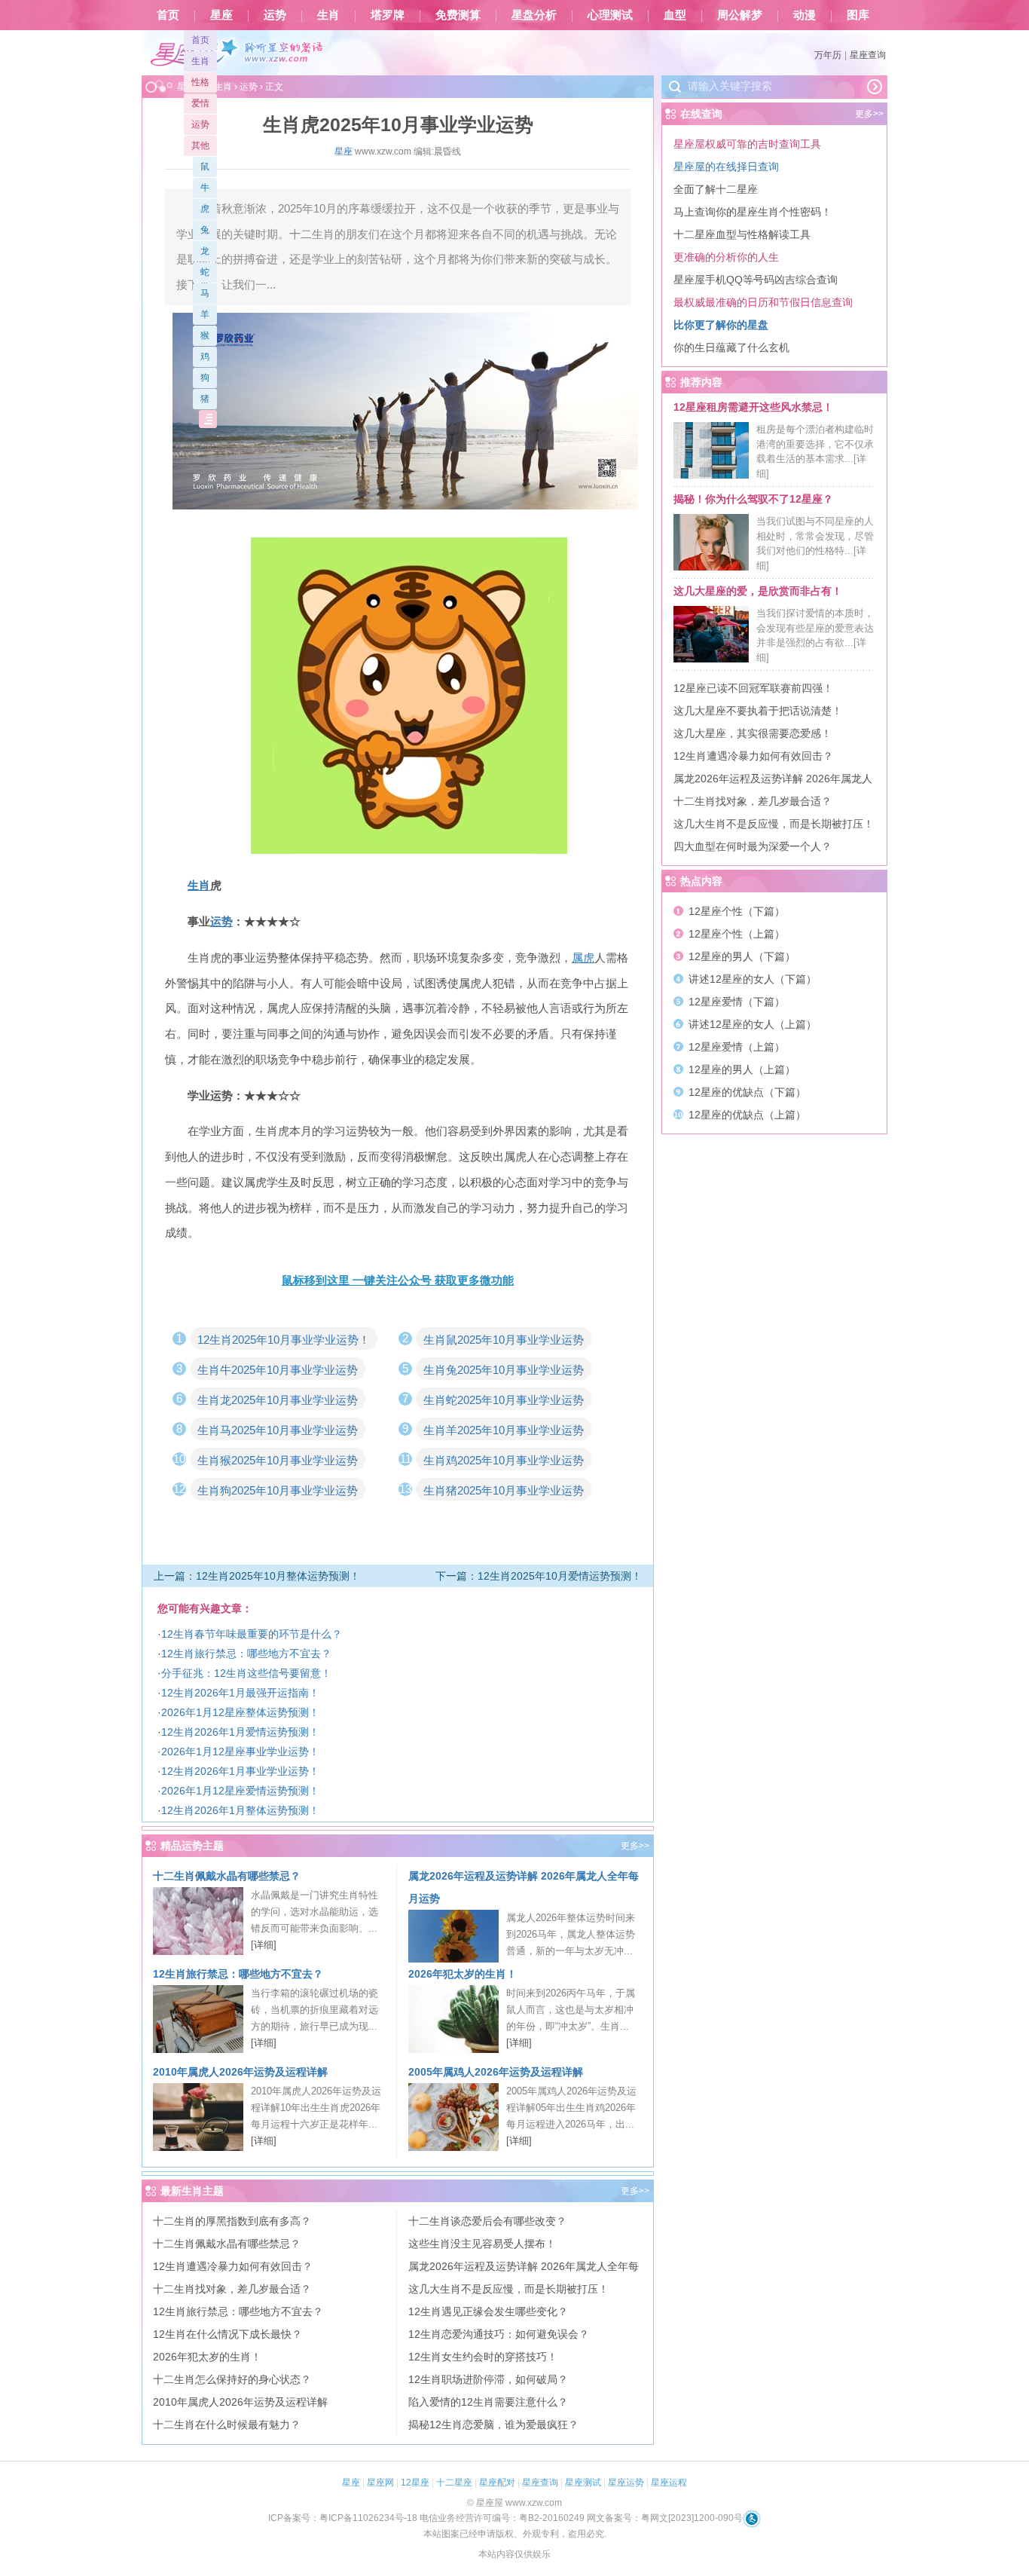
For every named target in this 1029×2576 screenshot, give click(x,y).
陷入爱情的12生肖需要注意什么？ (488, 2402)
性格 (200, 82)
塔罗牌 (388, 15)
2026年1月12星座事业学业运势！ (240, 1751)
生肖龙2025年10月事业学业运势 (278, 1400)
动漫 (805, 15)
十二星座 (454, 2483)
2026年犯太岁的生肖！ (463, 1974)
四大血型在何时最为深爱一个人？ (753, 846)
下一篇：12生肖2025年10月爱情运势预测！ (539, 1576)
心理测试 (610, 15)
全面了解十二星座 (716, 189)
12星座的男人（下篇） (742, 956)
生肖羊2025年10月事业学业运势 (504, 1430)
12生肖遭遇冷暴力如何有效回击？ (233, 2266)
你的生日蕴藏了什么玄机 (731, 347)
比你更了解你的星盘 (721, 325)
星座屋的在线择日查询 (726, 167)
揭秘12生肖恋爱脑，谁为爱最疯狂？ (493, 2425)
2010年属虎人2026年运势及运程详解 (240, 2072)
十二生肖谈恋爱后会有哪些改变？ (487, 2221)
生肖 (328, 15)
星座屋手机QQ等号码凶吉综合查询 (756, 280)
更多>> (635, 1846)
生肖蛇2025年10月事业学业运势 (504, 1400)
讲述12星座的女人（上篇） (753, 1024)
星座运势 (626, 2483)
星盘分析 (534, 15)
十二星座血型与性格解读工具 (742, 234)
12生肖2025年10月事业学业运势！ (284, 1340)
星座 (221, 15)
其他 (200, 145)
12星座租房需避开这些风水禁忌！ (753, 407)
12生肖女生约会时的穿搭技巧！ (483, 2357)
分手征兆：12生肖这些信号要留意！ (246, 1673)
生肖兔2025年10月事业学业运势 (504, 1370)
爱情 (200, 103)
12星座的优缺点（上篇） (747, 1115)
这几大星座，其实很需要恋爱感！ (753, 733)
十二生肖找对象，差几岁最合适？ (232, 2289)
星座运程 (669, 2483)
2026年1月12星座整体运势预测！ (240, 1712)
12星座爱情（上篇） (737, 1047)
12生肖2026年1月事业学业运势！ (240, 1771)
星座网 (380, 2483)
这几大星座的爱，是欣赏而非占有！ (758, 591)
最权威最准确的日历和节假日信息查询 (763, 302)
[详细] (264, 1945)
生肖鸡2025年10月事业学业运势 (504, 1460)
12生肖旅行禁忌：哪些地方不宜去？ (246, 1654)
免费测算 (458, 15)
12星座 (415, 2483)
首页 (168, 15)
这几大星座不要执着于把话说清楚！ (758, 711)
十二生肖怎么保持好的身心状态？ (232, 2379)
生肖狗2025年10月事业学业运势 (278, 1490)
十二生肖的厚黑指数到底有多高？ (232, 2221)
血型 (675, 15)
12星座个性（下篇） (737, 911)
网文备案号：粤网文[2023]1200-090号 (665, 2518)
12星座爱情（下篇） (737, 1002)
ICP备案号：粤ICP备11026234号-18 (343, 2518)
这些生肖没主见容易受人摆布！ (482, 2244)
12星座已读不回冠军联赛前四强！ (753, 688)
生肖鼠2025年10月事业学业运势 (504, 1340)
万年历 (828, 55)
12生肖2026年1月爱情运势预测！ (240, 1732)
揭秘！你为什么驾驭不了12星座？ (753, 499)
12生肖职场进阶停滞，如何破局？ (488, 2379)
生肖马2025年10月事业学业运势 (278, 1430)
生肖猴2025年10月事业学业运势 (278, 1460)
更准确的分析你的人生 (726, 257)
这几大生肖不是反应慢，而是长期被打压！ (508, 2289)
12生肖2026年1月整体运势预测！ (240, 1810)
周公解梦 (740, 15)
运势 (275, 15)
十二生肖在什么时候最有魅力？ (227, 2425)
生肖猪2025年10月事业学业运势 (504, 1490)
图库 (858, 15)
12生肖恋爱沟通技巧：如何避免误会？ (499, 2334)
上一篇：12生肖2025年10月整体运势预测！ (257, 1576)
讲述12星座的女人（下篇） (753, 979)
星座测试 (583, 2483)
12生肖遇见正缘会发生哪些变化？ (488, 2311)
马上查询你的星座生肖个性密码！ (753, 212)
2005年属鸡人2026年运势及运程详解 (496, 2072)
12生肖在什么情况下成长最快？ (227, 2334)
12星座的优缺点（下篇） (747, 1092)
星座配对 (497, 2483)
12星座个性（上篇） (737, 934)
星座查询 (868, 55)
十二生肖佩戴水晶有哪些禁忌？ (227, 1876)
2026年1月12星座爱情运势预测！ (240, 1791)
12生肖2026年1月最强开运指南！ (240, 1693)
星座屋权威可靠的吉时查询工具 (747, 144)
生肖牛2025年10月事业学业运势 (278, 1370)
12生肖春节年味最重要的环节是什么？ (252, 1634)
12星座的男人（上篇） (742, 1069)
